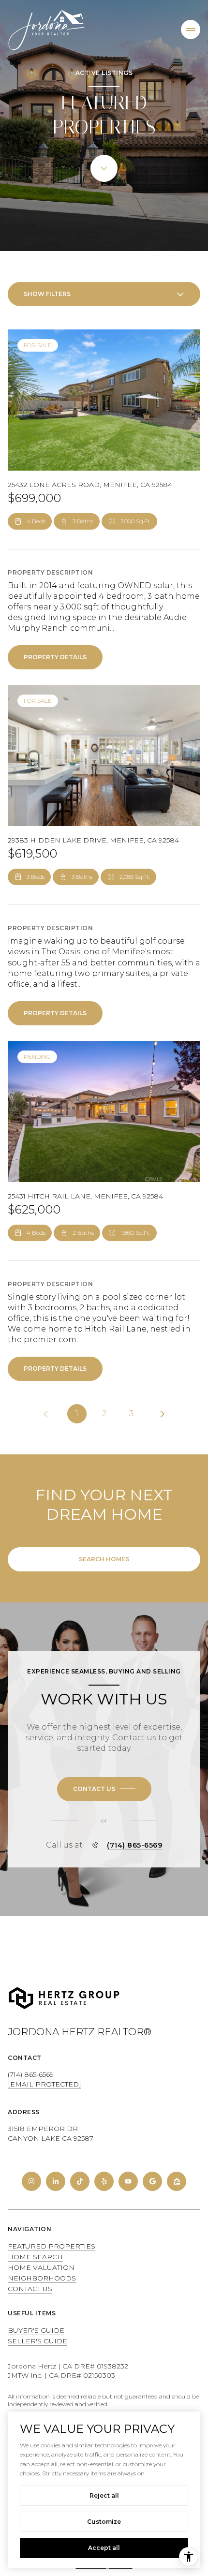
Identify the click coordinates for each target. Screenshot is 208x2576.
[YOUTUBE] (128, 2181)
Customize (104, 2522)
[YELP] (104, 2181)
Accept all (104, 2548)
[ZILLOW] (177, 2181)
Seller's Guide (37, 2341)
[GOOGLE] (152, 2181)
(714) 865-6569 (134, 1845)
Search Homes (104, 1559)
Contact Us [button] (30, 2289)
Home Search (35, 2257)
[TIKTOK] (80, 2181)
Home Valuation (41, 2267)
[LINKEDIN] (56, 2181)
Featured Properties (52, 2246)
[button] (104, 1789)
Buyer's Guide (36, 2330)
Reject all (104, 2495)
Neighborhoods (42, 2278)
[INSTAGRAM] (31, 2181)
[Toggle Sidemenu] (191, 30)
